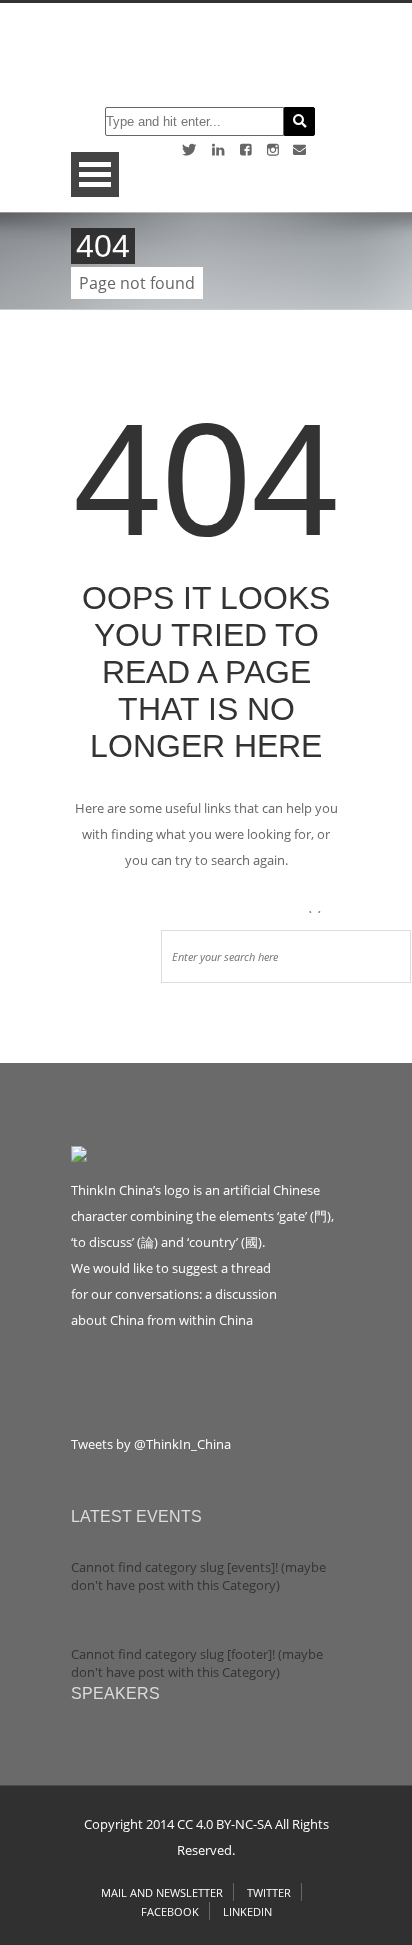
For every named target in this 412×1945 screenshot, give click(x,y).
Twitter (269, 1892)
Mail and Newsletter (162, 1892)
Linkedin (247, 1911)
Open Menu (95, 174)
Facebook (170, 1911)
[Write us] (299, 149)
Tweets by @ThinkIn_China (151, 1444)
